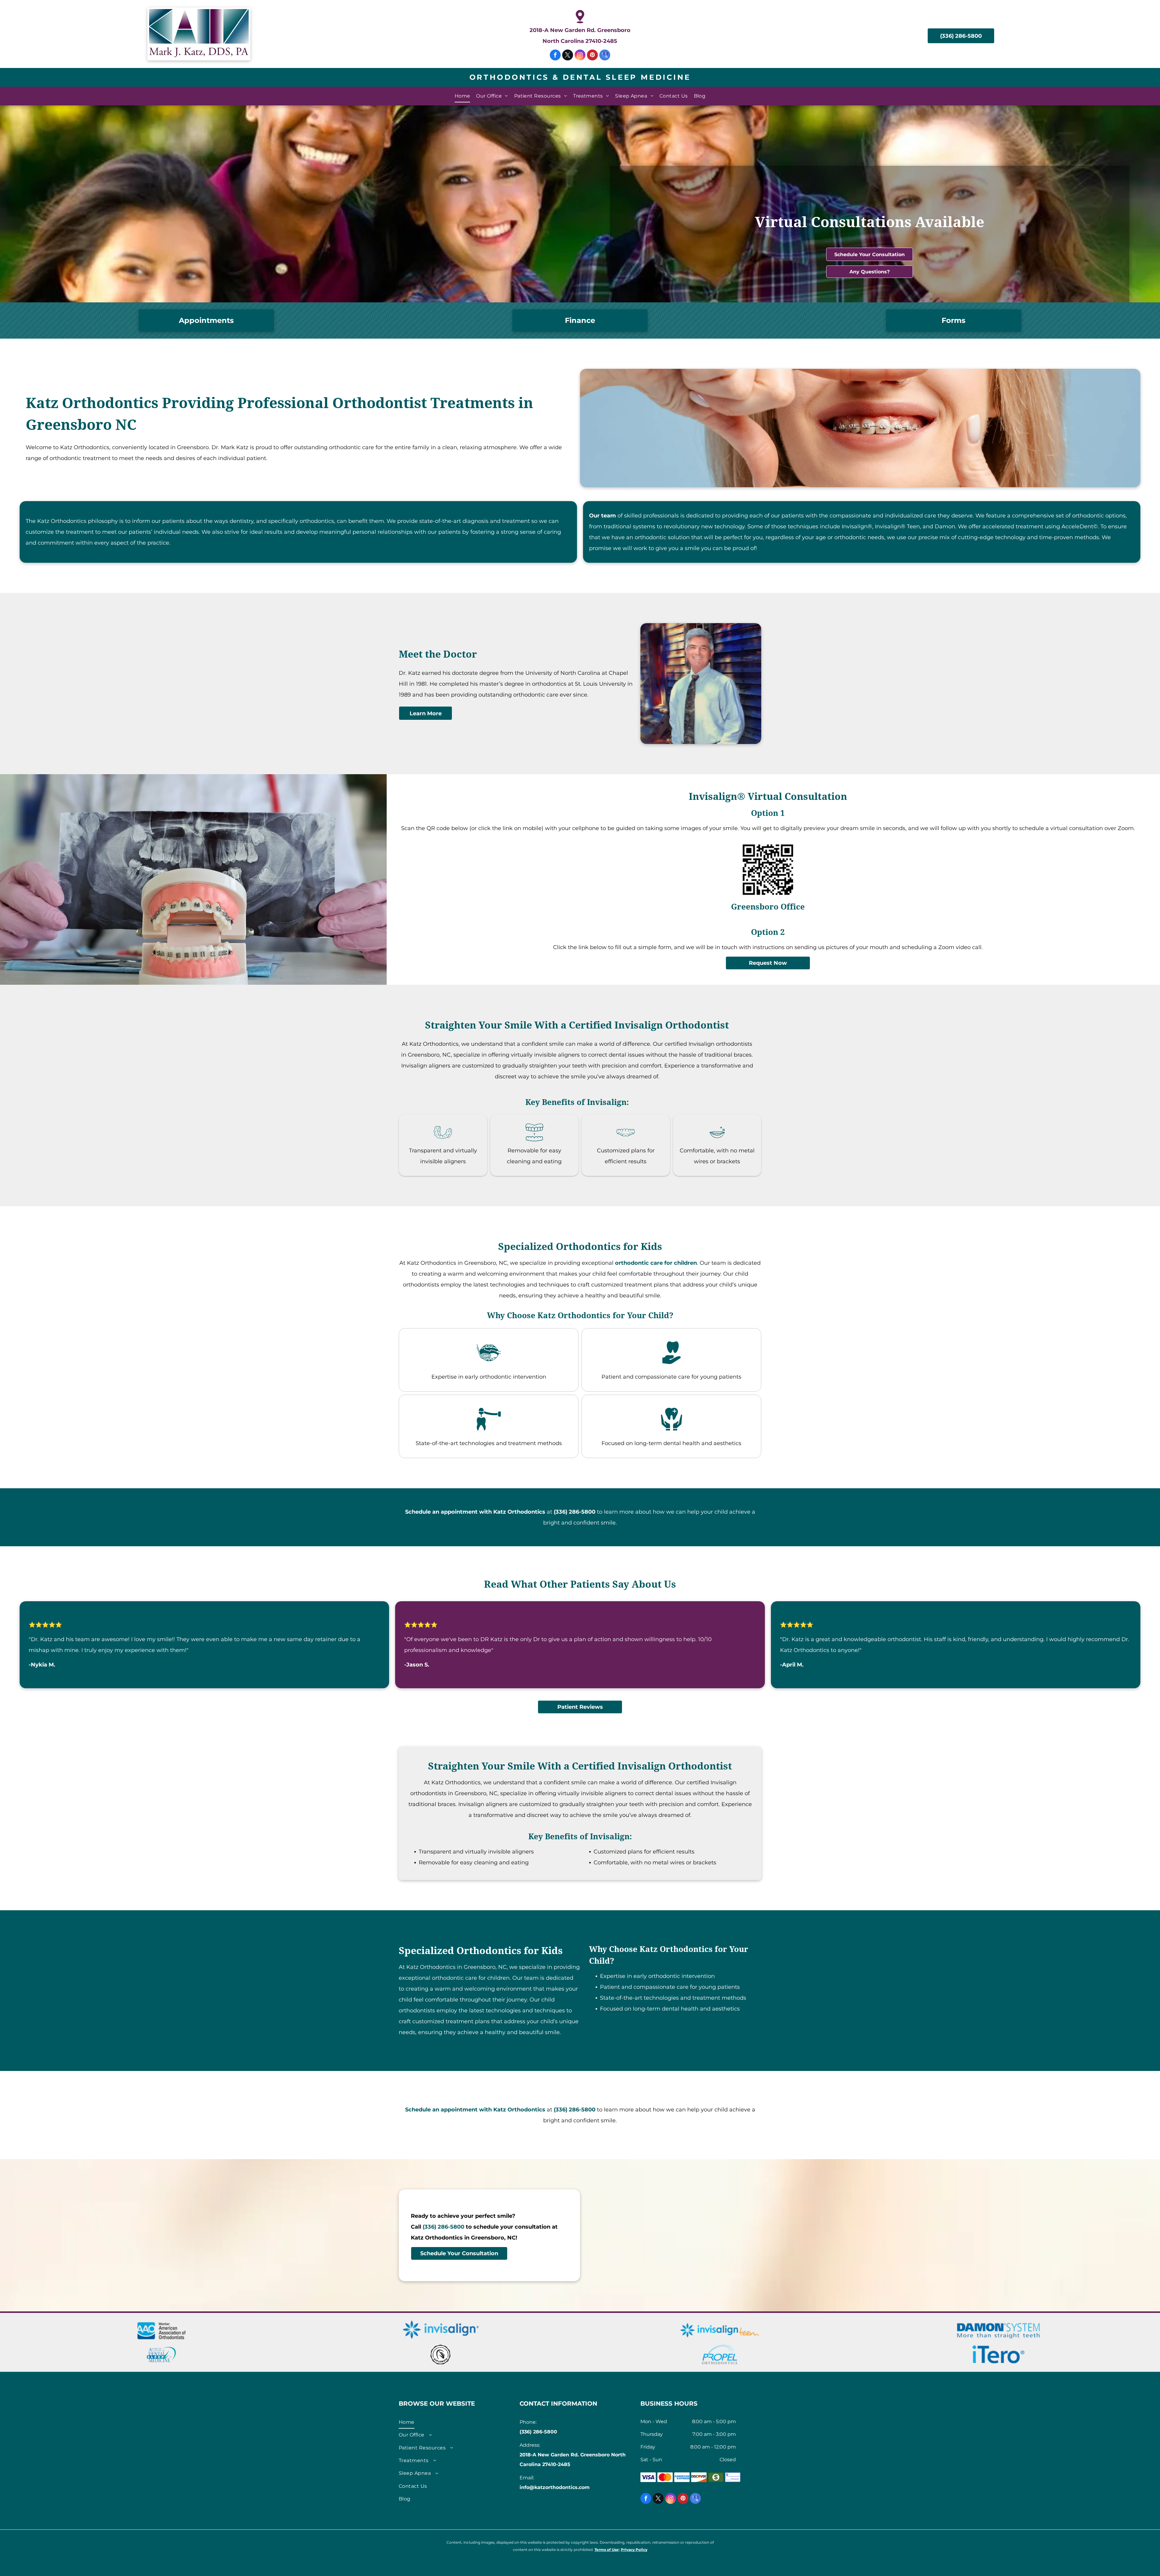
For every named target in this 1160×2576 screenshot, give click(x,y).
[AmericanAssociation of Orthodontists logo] (161, 2330)
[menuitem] (462, 96)
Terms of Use (607, 2550)
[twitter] (568, 56)
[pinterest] (592, 56)
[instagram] (580, 56)
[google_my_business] (605, 56)
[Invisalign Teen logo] (720, 2330)
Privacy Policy (634, 2550)
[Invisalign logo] (441, 2330)
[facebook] (555, 56)
